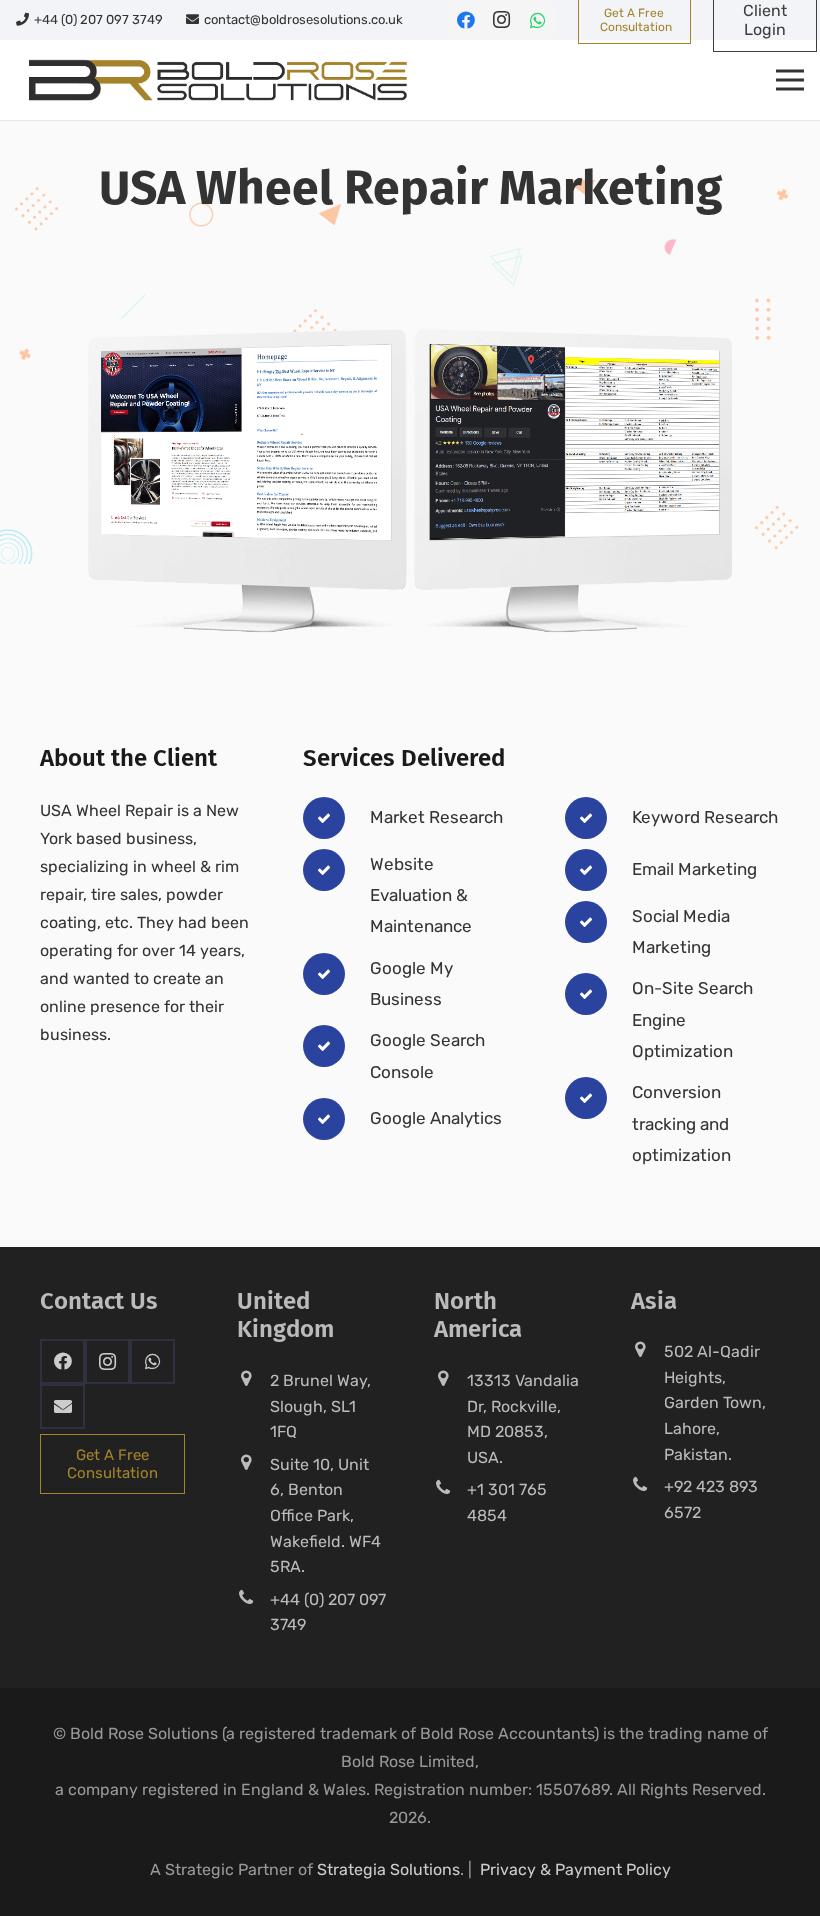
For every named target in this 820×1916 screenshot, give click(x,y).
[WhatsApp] (538, 20)
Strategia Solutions (388, 1869)
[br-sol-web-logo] (215, 80)
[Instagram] (502, 20)
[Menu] (790, 80)
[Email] (62, 1406)
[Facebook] (466, 20)
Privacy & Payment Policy (575, 1869)
